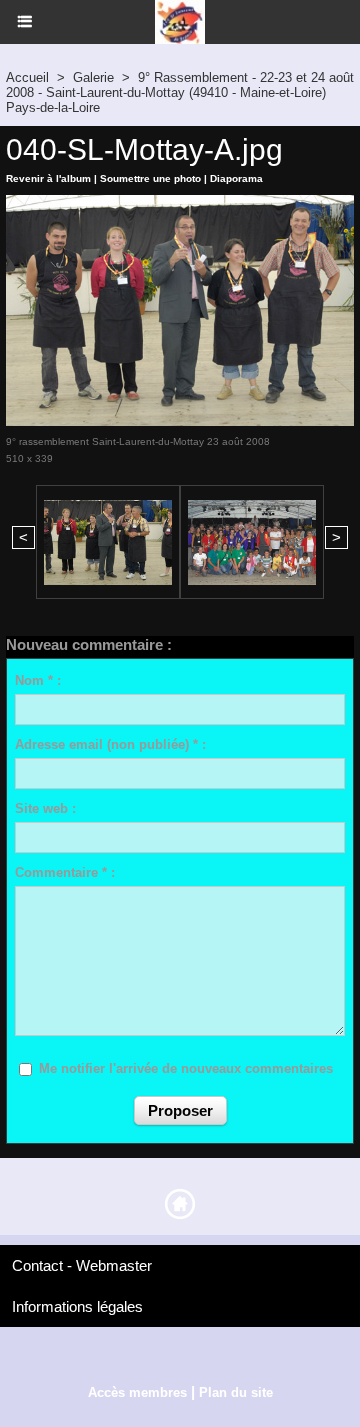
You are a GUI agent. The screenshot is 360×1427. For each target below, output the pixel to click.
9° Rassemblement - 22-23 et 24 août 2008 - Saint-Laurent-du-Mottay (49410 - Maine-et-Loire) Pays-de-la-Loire (180, 92)
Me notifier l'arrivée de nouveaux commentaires (186, 1068)
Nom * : (38, 680)
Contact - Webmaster (82, 1265)
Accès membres (137, 1392)
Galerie (93, 77)
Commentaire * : (65, 872)
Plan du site (236, 1392)
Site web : (45, 808)
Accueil (27, 77)
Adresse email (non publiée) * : (110, 744)
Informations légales (77, 1306)
